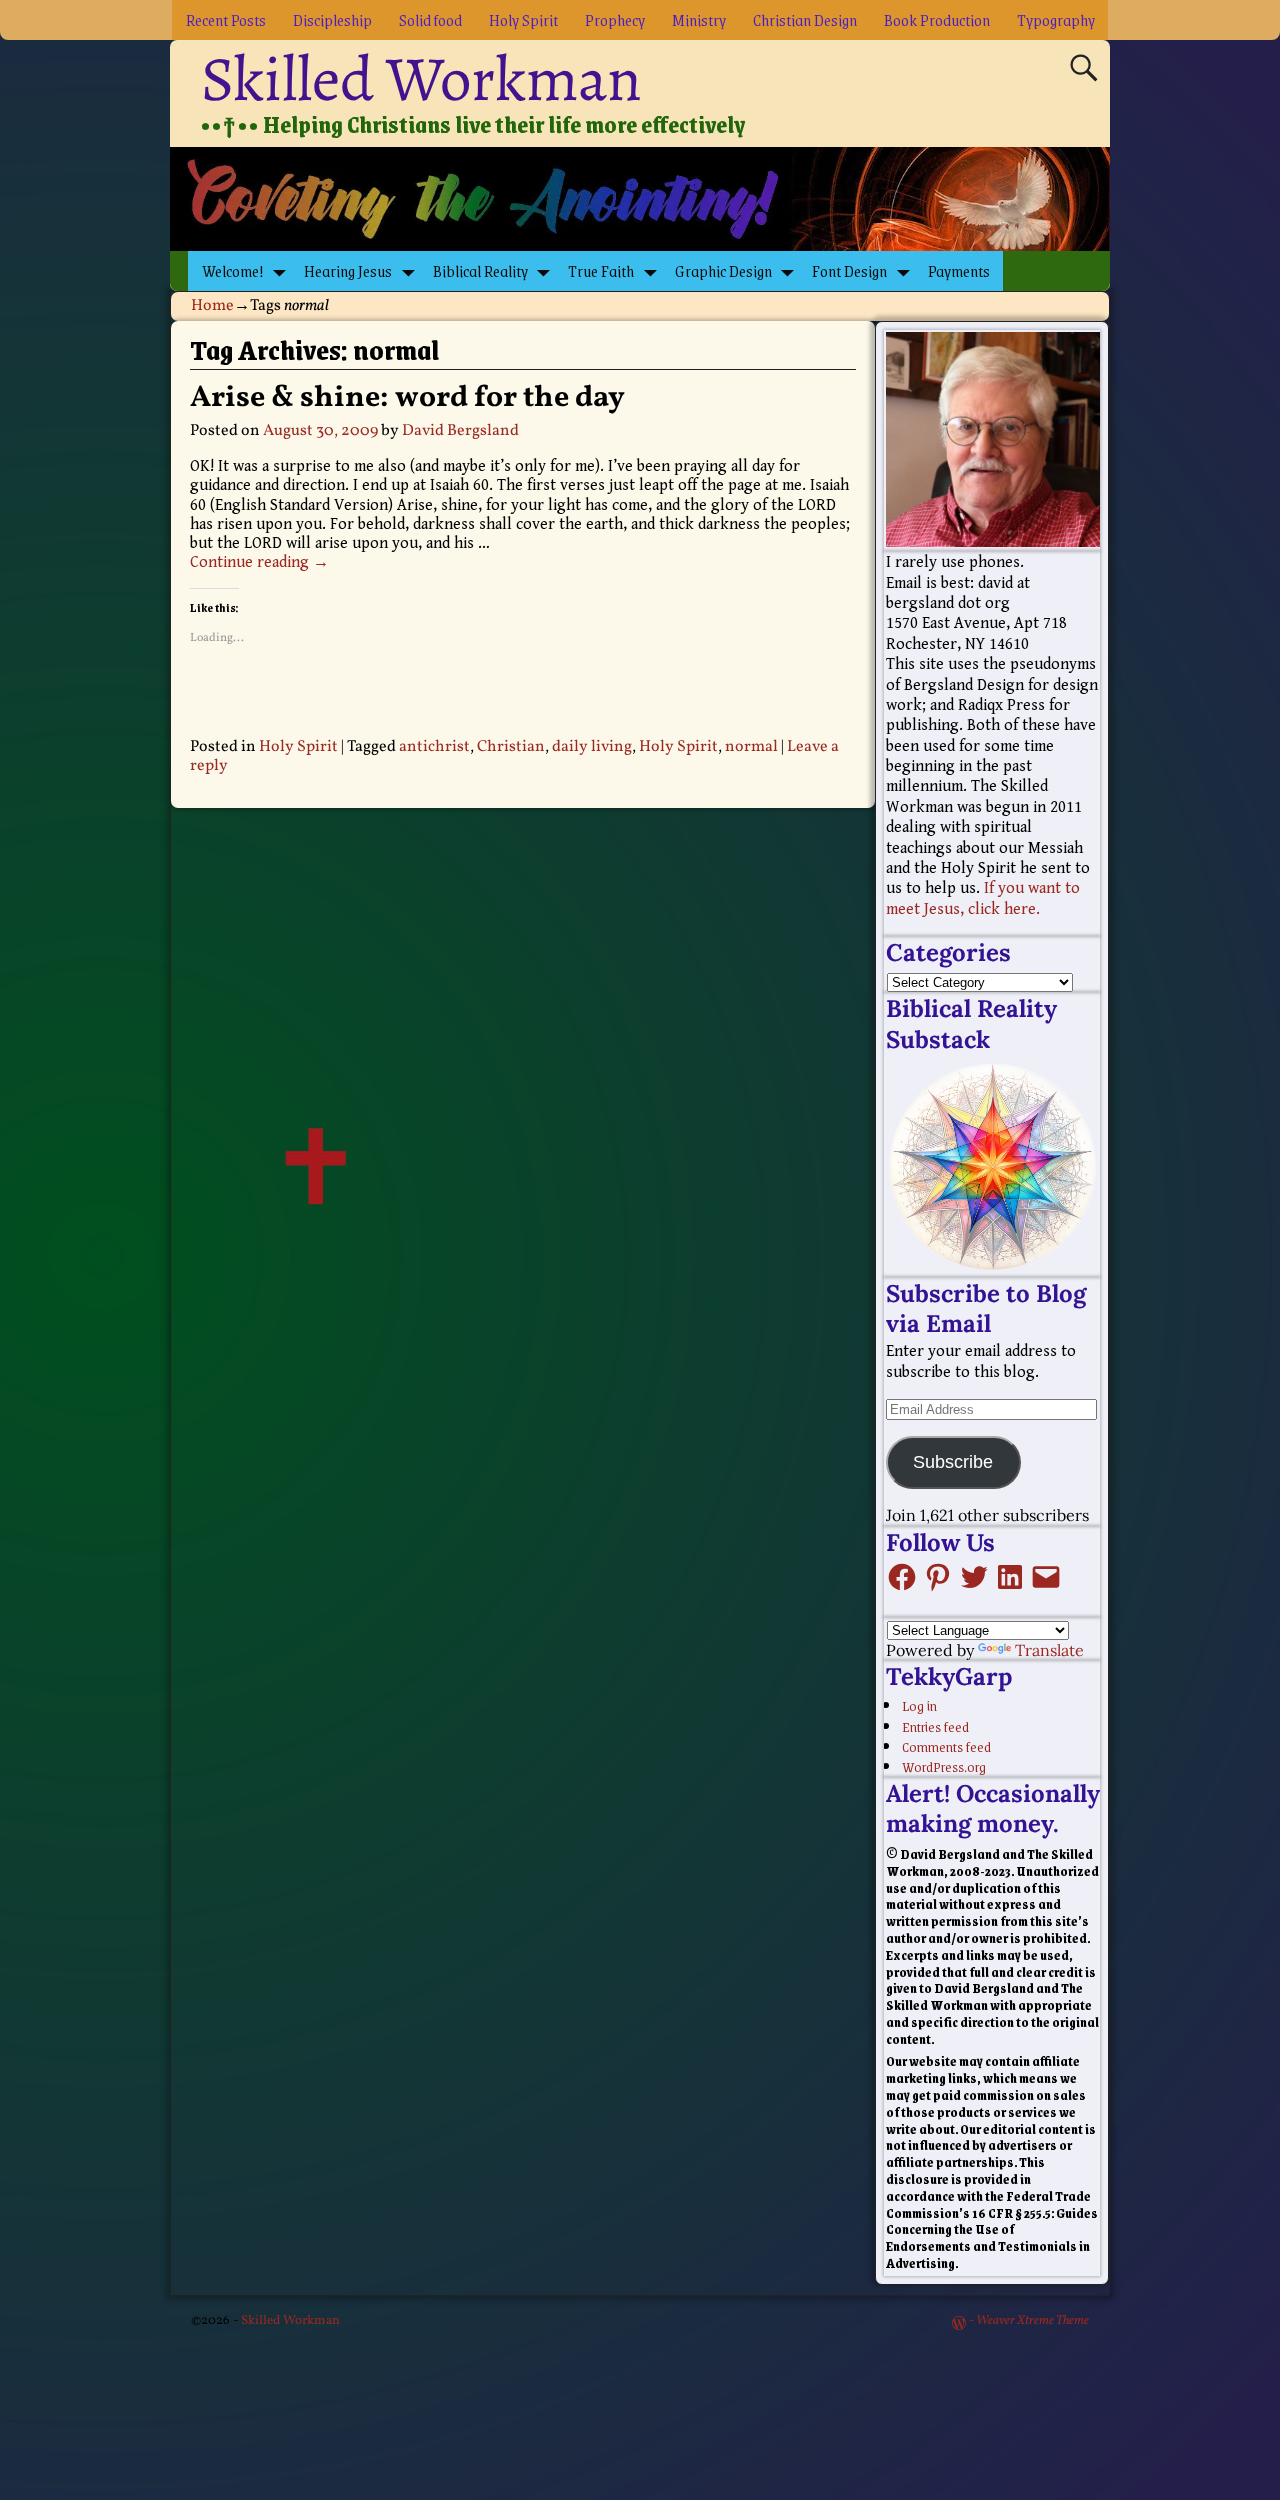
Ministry (699, 19)
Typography (1056, 19)
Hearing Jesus (348, 270)
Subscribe (953, 1462)
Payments (959, 270)
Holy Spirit (523, 19)
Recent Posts (226, 19)
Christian (511, 747)
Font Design (849, 270)
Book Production (937, 19)
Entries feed (935, 1726)
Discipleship (332, 19)
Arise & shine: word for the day (407, 398)
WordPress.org (944, 1766)
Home (212, 306)
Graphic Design (723, 270)
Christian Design (805, 19)
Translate (1049, 1650)
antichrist (434, 747)
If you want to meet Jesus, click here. (983, 898)
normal (751, 747)
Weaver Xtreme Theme (1032, 2321)
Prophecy (615, 19)
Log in (919, 1705)
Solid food (430, 19)
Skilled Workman (421, 79)
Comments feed (946, 1746)
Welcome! (233, 270)
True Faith (601, 270)
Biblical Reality (480, 270)
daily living (592, 747)
